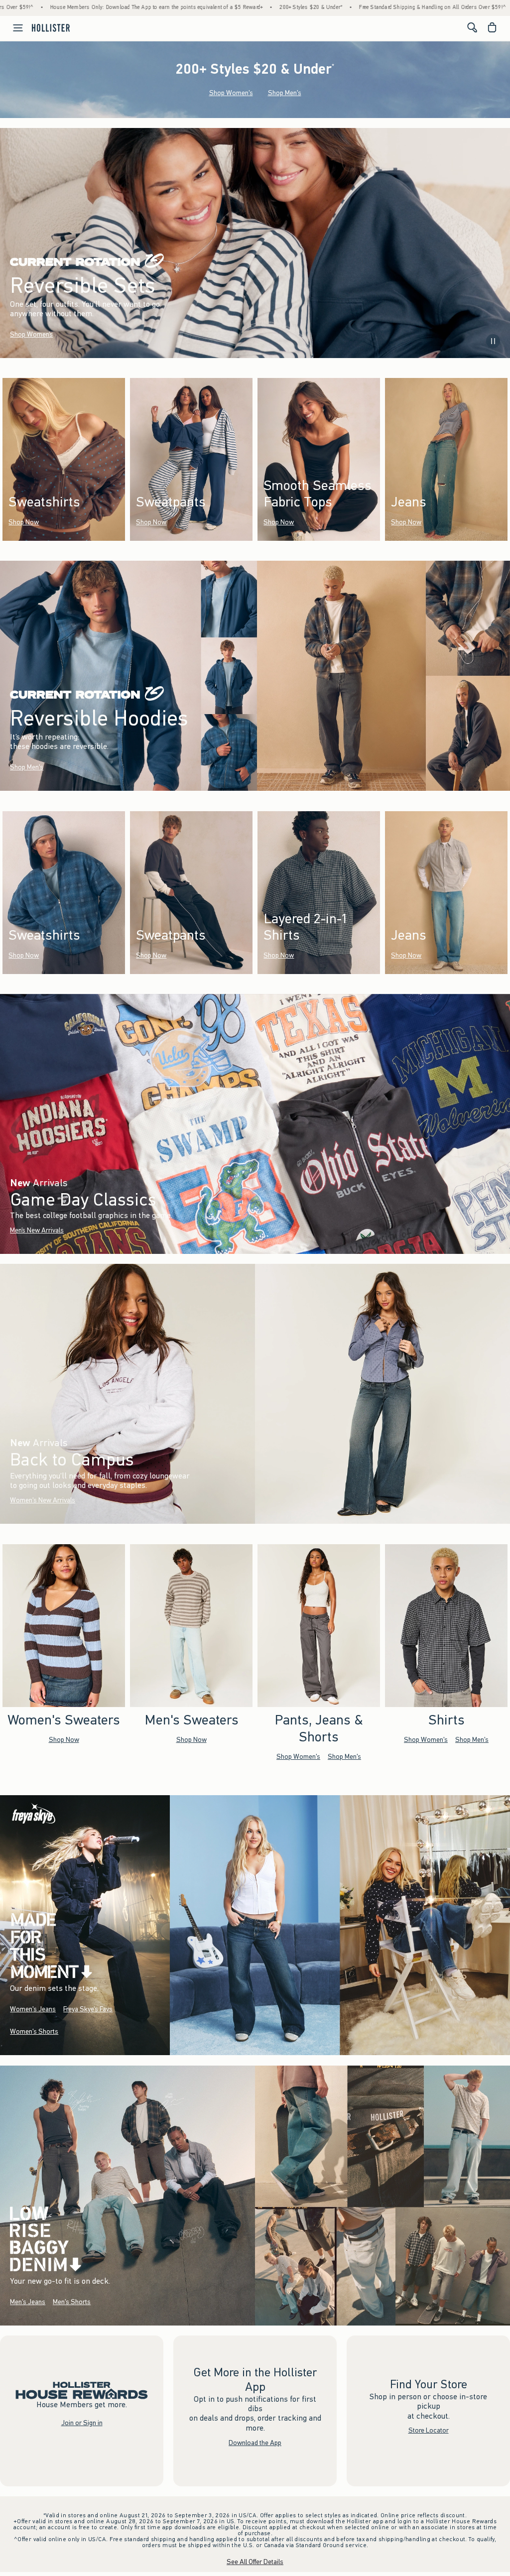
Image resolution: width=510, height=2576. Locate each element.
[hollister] (51, 27)
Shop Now (24, 522)
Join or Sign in (82, 2423)
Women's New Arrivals (43, 1500)
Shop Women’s (31, 334)
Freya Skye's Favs (88, 2009)
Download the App (255, 2443)
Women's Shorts (34, 2031)
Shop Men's (285, 93)
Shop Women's (231, 93)
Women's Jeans (33, 2009)
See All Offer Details (255, 2562)
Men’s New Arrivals (37, 1230)
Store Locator (429, 2431)
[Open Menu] (13, 28)
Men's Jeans (28, 2302)
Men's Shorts (72, 2302)
